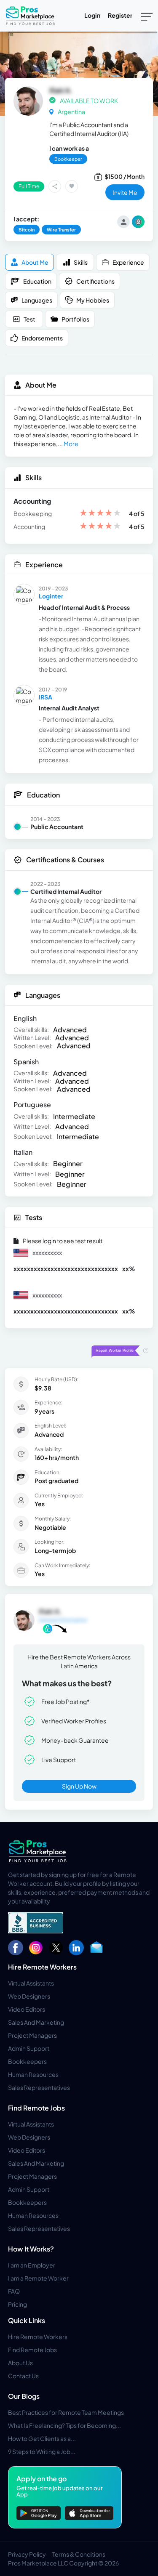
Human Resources (33, 2074)
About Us (20, 2363)
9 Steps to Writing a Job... (42, 2451)
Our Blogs (24, 2396)
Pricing (17, 2304)
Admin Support (29, 2048)
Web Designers (29, 1996)
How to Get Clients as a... (42, 2438)
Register (120, 15)
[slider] (100, 514)
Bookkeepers (27, 2061)
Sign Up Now (79, 1786)
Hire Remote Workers (42, 1967)
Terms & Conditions (79, 2554)
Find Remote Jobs (36, 2108)
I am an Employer (32, 2265)
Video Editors (27, 2009)
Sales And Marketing (36, 2022)
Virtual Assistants (31, 1983)
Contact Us (23, 2376)
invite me (125, 192)
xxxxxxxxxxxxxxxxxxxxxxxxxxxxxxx (66, 1268)
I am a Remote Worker (38, 2278)
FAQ (14, 2291)
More (71, 444)
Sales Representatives (39, 2087)
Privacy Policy (27, 2554)
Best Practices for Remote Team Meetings (66, 2412)
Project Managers (32, 2035)
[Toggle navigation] (147, 16)
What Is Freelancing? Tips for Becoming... (64, 2425)
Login (92, 15)
